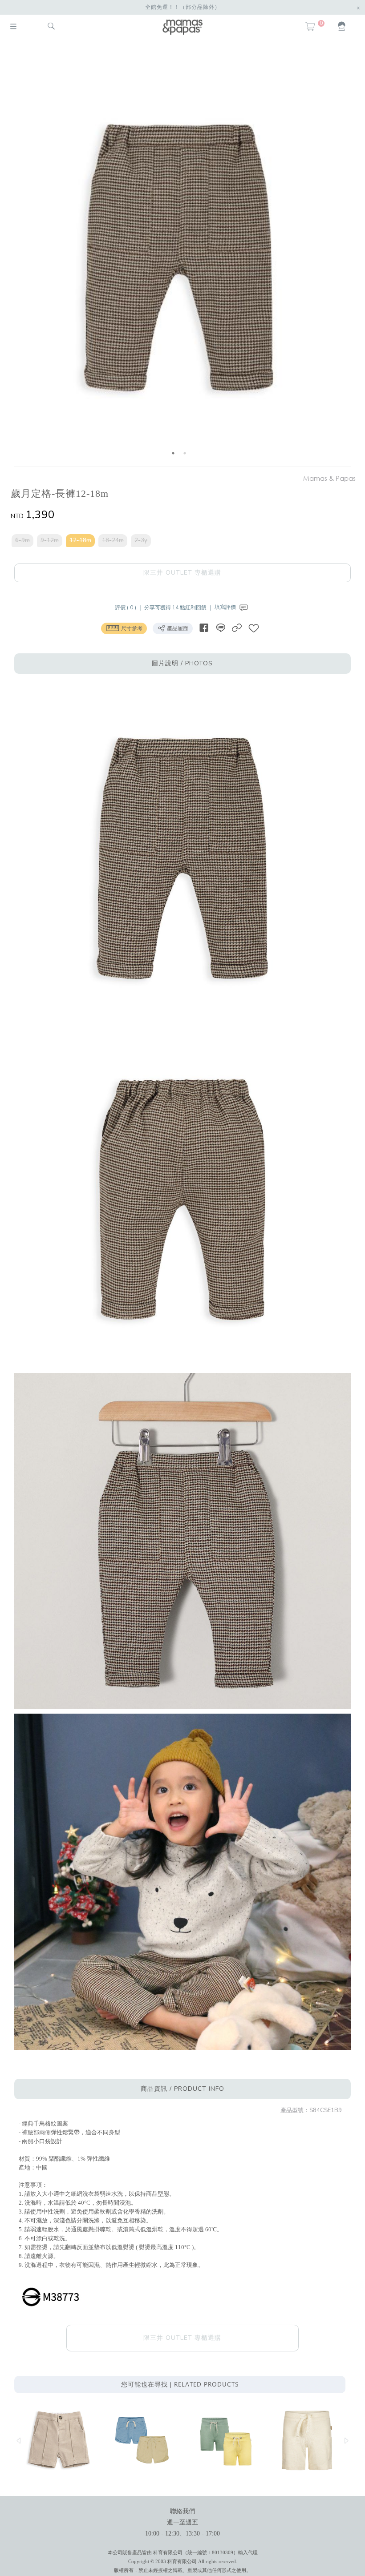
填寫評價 (226, 607)
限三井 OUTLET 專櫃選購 (182, 573)
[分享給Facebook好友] (204, 628)
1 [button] (173, 453)
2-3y (141, 540)
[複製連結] (237, 628)
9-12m (50, 540)
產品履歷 (177, 628)
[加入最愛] (254, 628)
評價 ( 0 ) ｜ (130, 607)
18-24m (113, 540)
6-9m (22, 540)
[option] (179, 255)
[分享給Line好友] (220, 628)
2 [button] (185, 453)
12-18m (80, 540)
